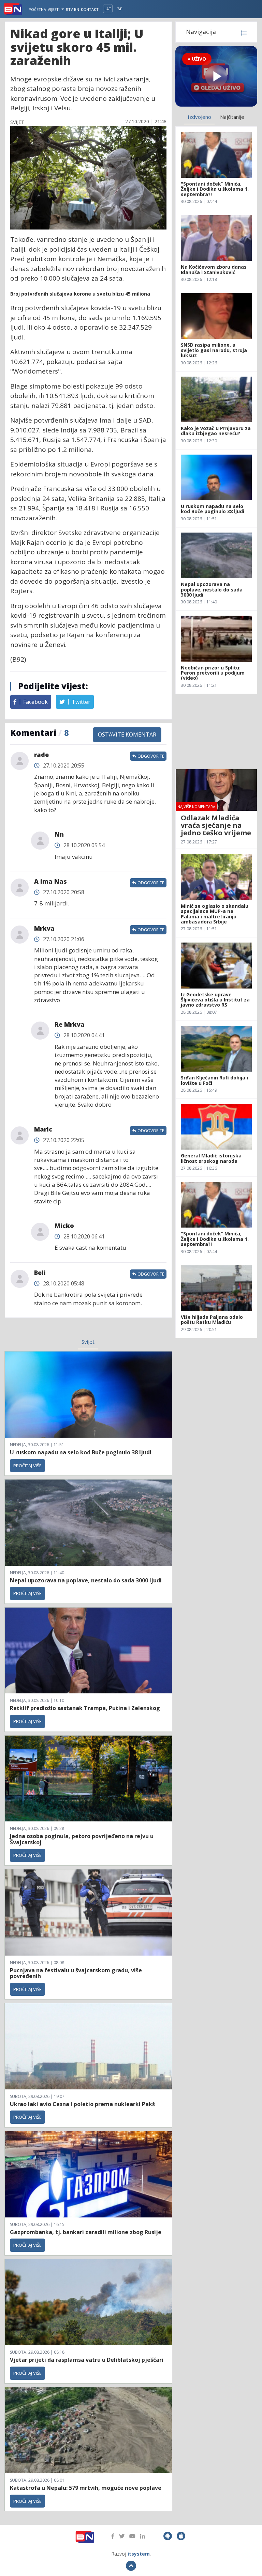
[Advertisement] (216, 731)
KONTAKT (90, 9)
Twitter (80, 702)
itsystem (139, 2554)
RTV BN (72, 9)
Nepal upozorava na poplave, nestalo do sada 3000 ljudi (86, 1580)
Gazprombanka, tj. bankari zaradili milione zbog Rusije (86, 2232)
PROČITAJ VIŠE (27, 1466)
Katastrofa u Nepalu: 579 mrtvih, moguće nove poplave (86, 2488)
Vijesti (54, 9)
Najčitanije (232, 117)
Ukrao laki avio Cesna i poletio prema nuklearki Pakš (82, 2104)
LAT (108, 9)
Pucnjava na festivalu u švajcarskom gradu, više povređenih (76, 1973)
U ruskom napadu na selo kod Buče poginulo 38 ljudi (81, 1452)
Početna (37, 9)
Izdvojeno (199, 117)
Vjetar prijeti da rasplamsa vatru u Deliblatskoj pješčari (87, 2360)
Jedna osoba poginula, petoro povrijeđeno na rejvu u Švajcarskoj (82, 1839)
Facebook (35, 702)
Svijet (88, 1342)
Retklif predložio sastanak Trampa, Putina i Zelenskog (85, 1708)
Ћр (120, 9)
